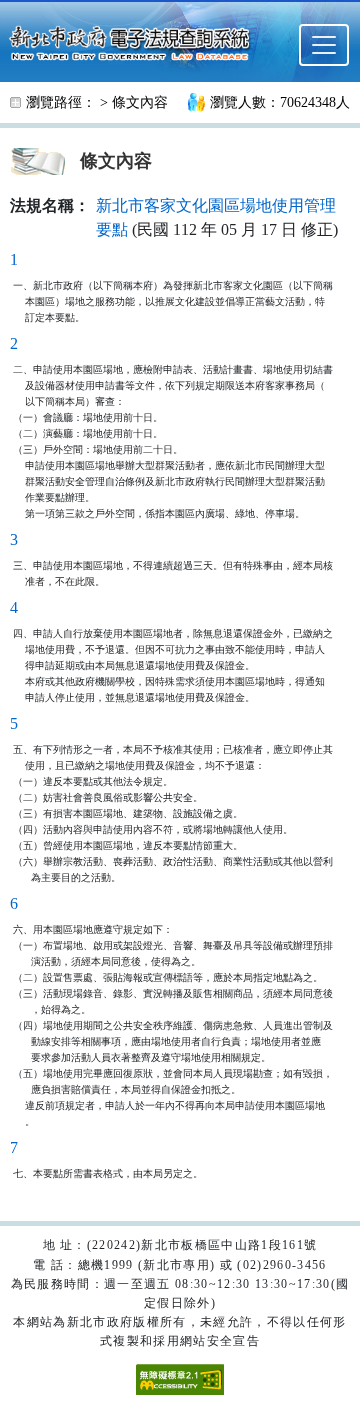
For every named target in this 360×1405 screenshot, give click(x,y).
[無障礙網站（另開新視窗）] (180, 1378)
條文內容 (140, 102)
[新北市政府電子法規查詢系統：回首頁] (135, 41)
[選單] (324, 45)
